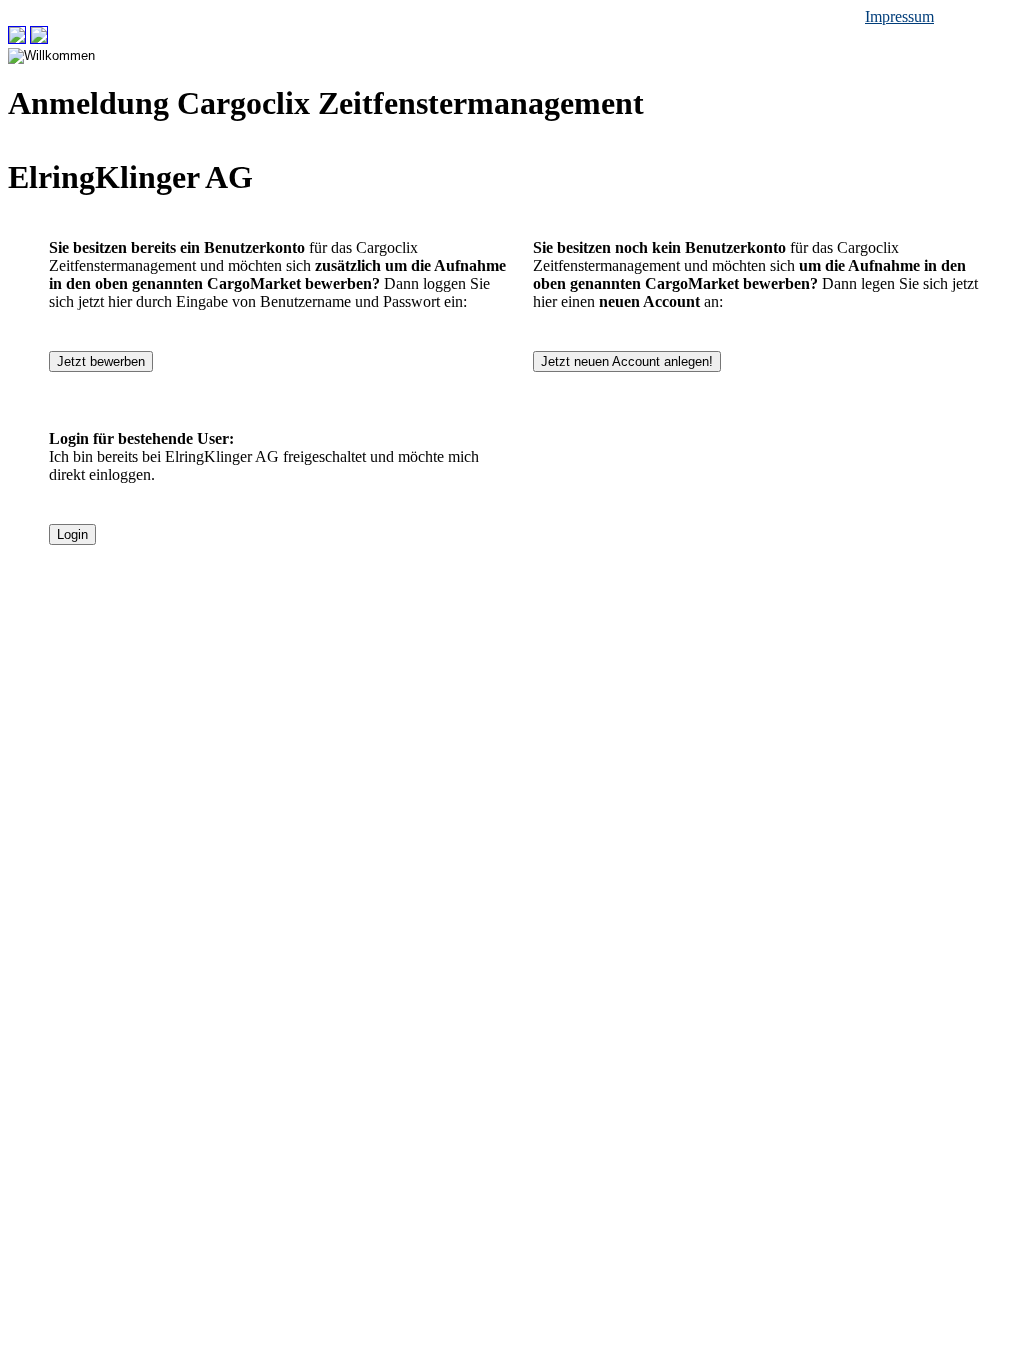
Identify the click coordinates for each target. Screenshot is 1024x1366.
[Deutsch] (17, 38)
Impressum (899, 16)
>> (61, 38)
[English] (39, 38)
